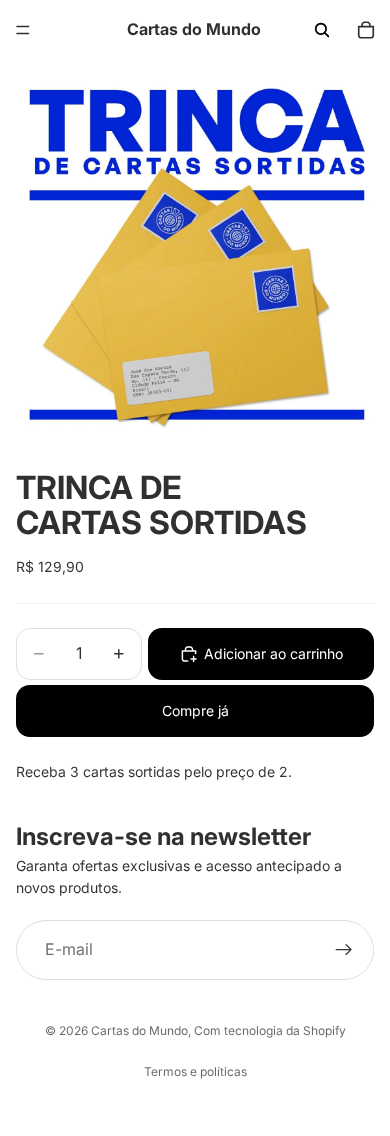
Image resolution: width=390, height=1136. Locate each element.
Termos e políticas (195, 1071)
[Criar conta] (344, 950)
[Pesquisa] (322, 30)
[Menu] (23, 30)
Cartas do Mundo (139, 1030)
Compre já (195, 710)
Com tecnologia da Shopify (270, 1030)
